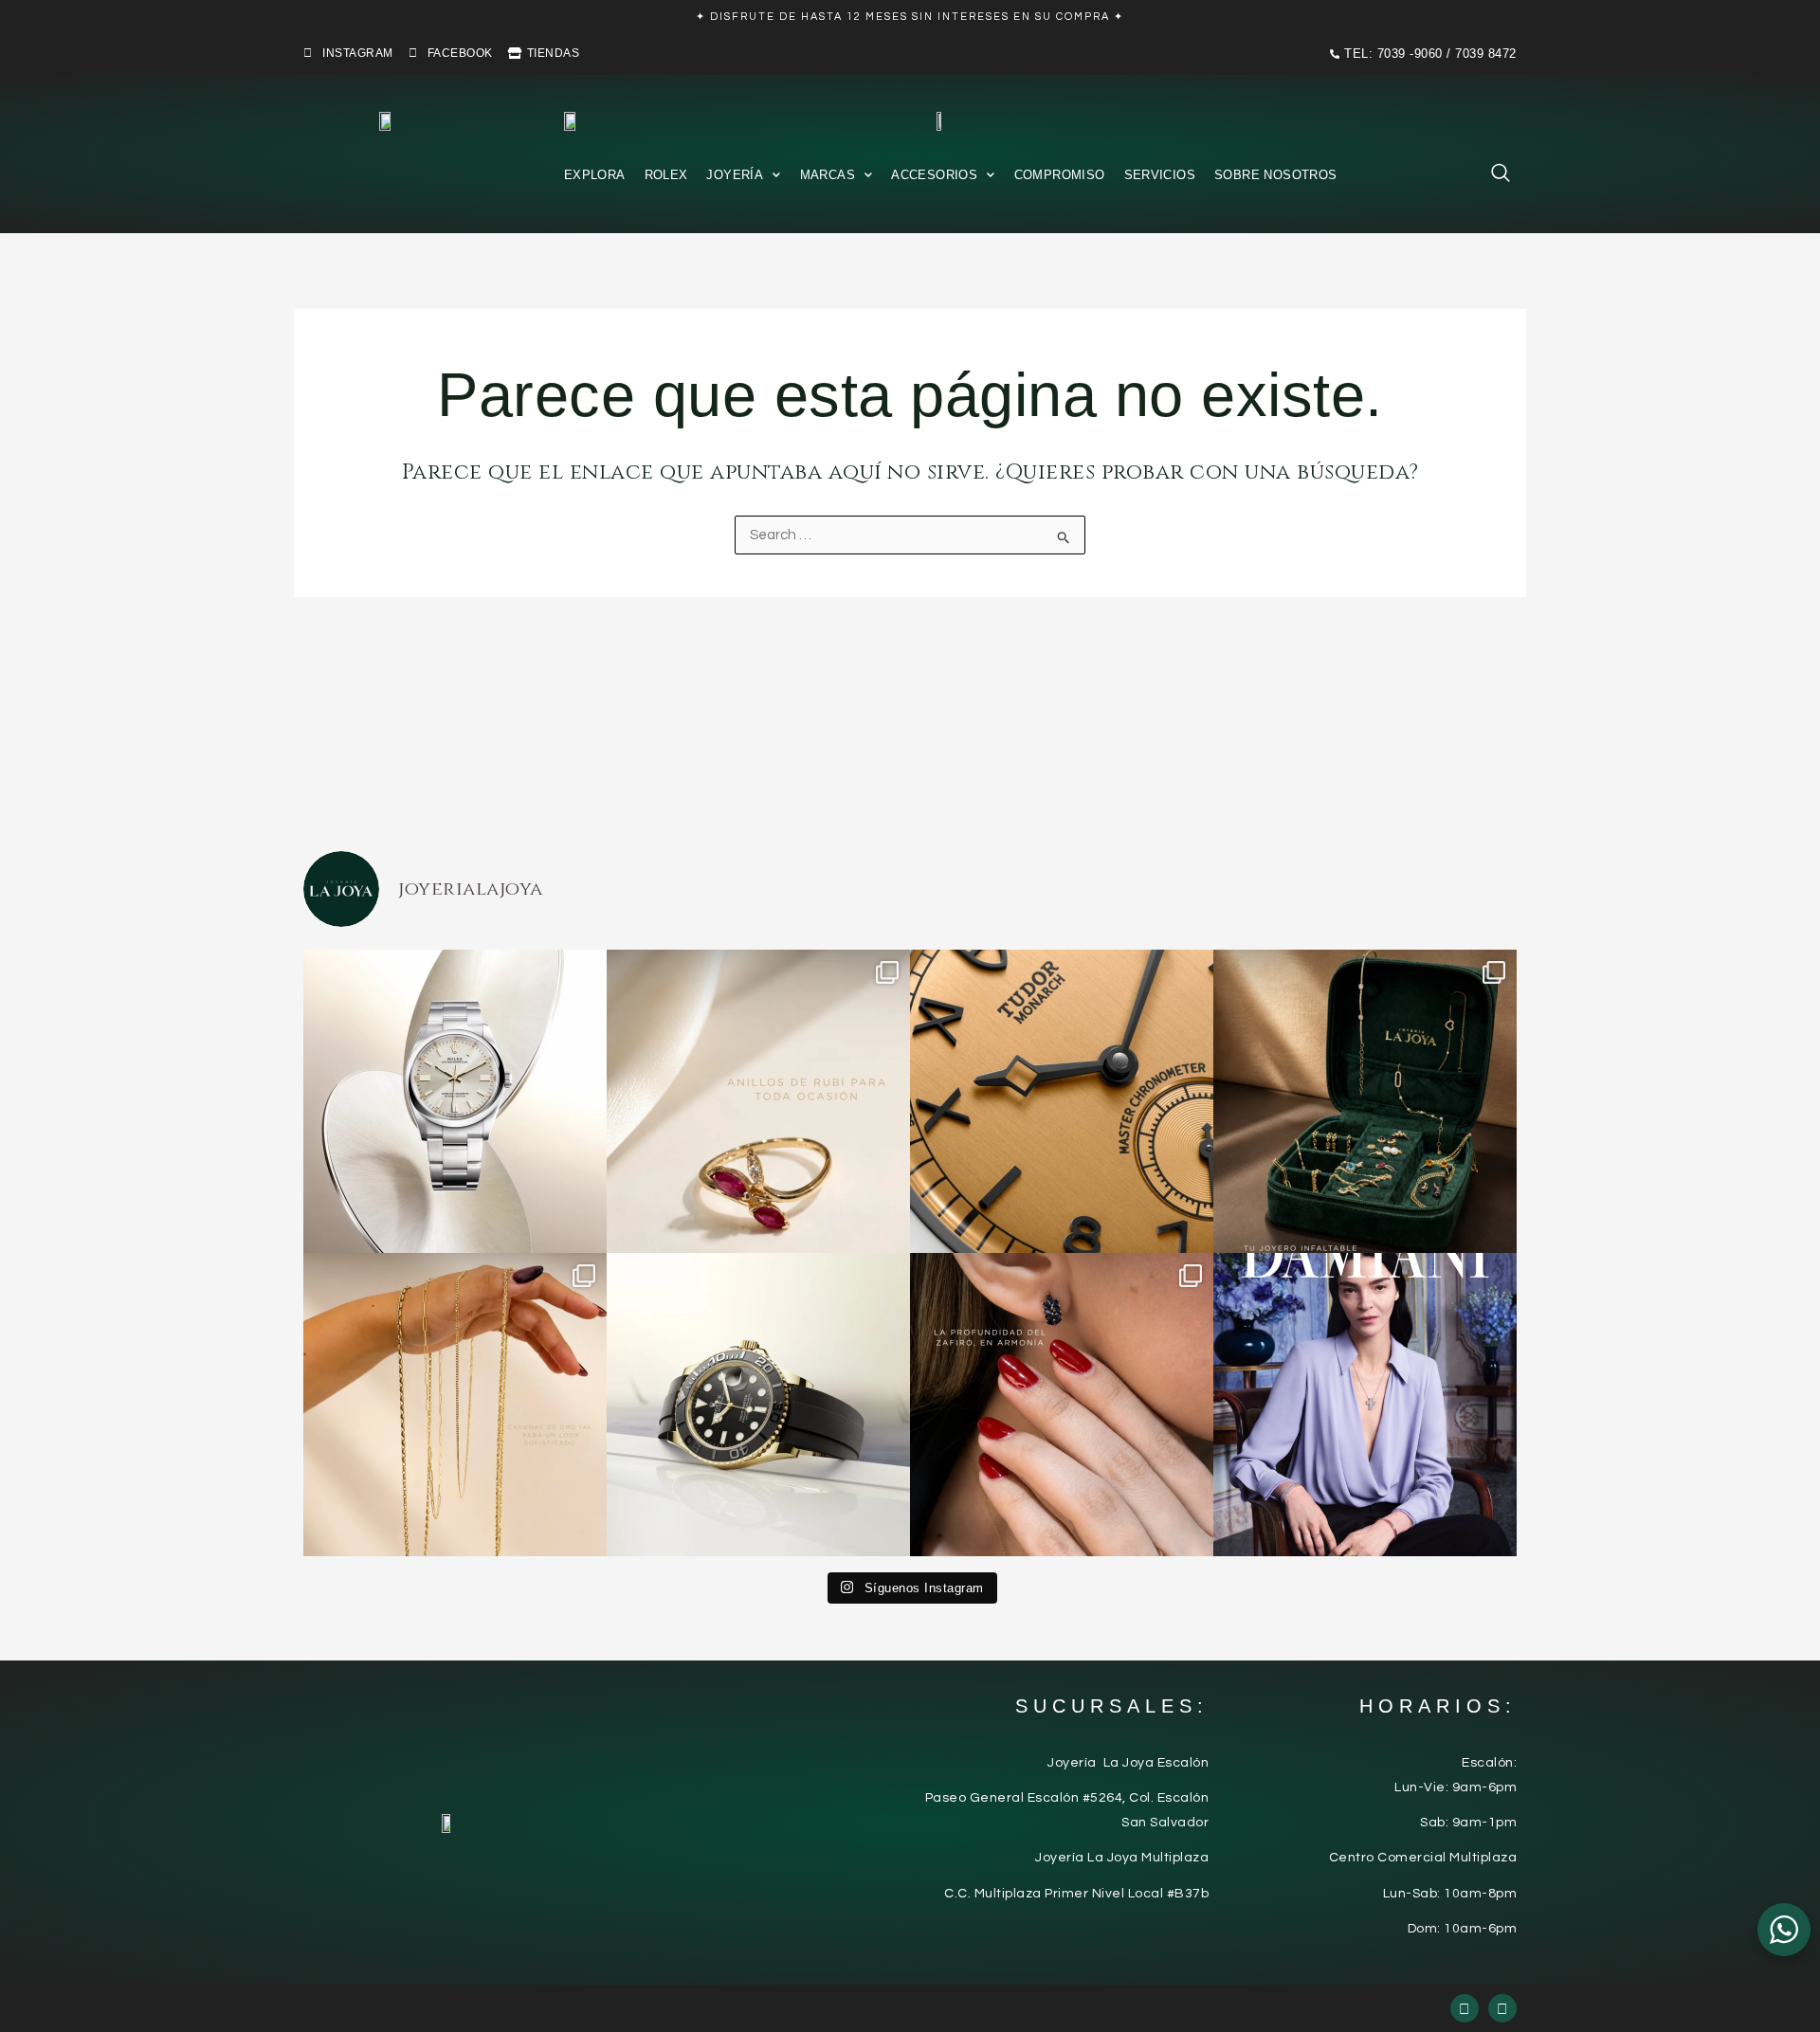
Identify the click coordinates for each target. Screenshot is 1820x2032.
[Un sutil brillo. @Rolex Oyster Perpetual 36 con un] (455, 1101)
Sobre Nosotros (1275, 175)
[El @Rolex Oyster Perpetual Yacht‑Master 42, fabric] (758, 1405)
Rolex (666, 175)
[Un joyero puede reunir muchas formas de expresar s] (1365, 1101)
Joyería (735, 175)
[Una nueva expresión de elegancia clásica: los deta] (1062, 1101)
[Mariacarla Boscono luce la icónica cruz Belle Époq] (1365, 1405)
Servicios (1160, 175)
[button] (1491, 177)
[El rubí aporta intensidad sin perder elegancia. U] (758, 1101)
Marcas (828, 175)
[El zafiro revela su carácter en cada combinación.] (1062, 1405)
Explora (595, 175)
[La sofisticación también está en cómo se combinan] (455, 1405)
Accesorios (934, 175)
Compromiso (1060, 175)
